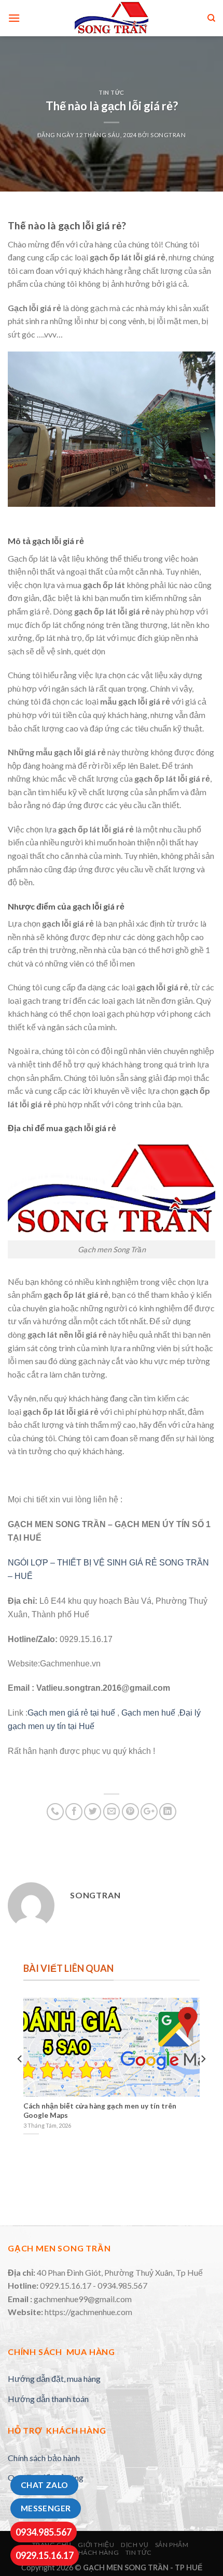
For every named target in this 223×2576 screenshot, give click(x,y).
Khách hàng (96, 2552)
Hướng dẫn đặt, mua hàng (54, 2379)
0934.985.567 (44, 2532)
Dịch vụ (135, 2545)
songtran (168, 135)
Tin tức (112, 92)
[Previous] (20, 2080)
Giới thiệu (96, 2545)
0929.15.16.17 (45, 2555)
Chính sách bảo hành (44, 2458)
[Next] (203, 2080)
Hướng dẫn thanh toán (48, 2399)
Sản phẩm (172, 2545)
